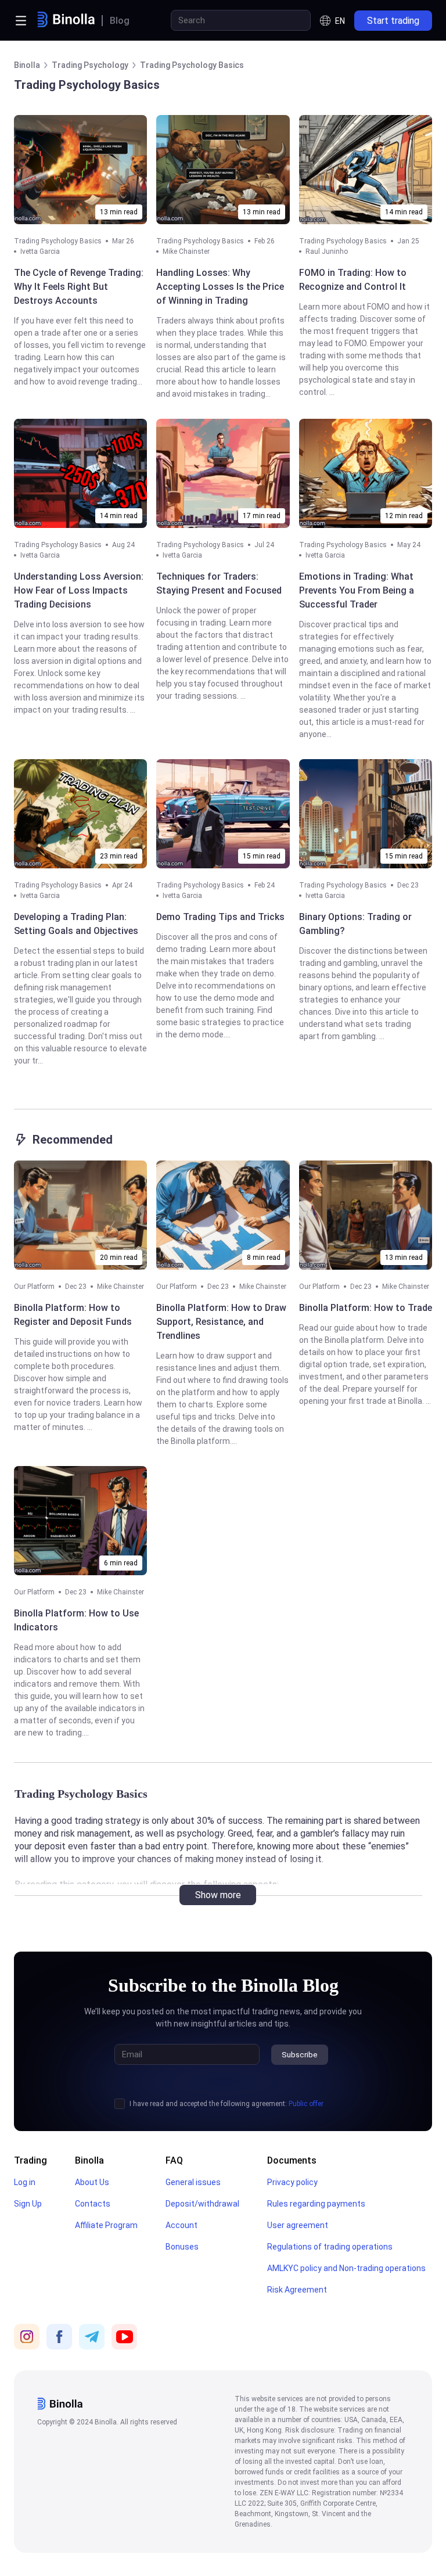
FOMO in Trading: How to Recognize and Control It (353, 280)
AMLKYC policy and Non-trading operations (346, 2268)
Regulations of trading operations (330, 2247)
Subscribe (300, 2055)
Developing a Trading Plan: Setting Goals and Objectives (76, 924)
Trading (30, 2160)
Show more (218, 1895)
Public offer (306, 2104)
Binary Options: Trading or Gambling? (355, 924)
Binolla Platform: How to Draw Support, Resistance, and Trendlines (221, 1322)
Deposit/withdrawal (202, 2204)
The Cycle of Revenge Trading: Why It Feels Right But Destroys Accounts (79, 287)
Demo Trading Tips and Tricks (220, 917)
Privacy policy (292, 2182)
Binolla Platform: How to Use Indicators (76, 1620)
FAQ (174, 2160)
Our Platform (34, 1287)
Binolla (89, 2160)
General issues (193, 2182)
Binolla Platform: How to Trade (366, 1308)
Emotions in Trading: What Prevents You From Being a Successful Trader (357, 590)
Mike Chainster (186, 252)
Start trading (393, 21)
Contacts (93, 2204)
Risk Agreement (297, 2290)
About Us (92, 2182)
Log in (25, 2182)
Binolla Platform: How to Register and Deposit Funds (73, 1315)
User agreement (298, 2225)
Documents (292, 2160)
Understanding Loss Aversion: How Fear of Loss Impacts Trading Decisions (79, 590)
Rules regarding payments (316, 2204)
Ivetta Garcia (40, 252)
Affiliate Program (106, 2225)
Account (181, 2225)
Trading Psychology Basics (58, 241)
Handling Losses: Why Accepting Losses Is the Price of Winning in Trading (220, 287)
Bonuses (182, 2247)
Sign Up (28, 2204)
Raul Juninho (327, 252)
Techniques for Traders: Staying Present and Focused (219, 583)
